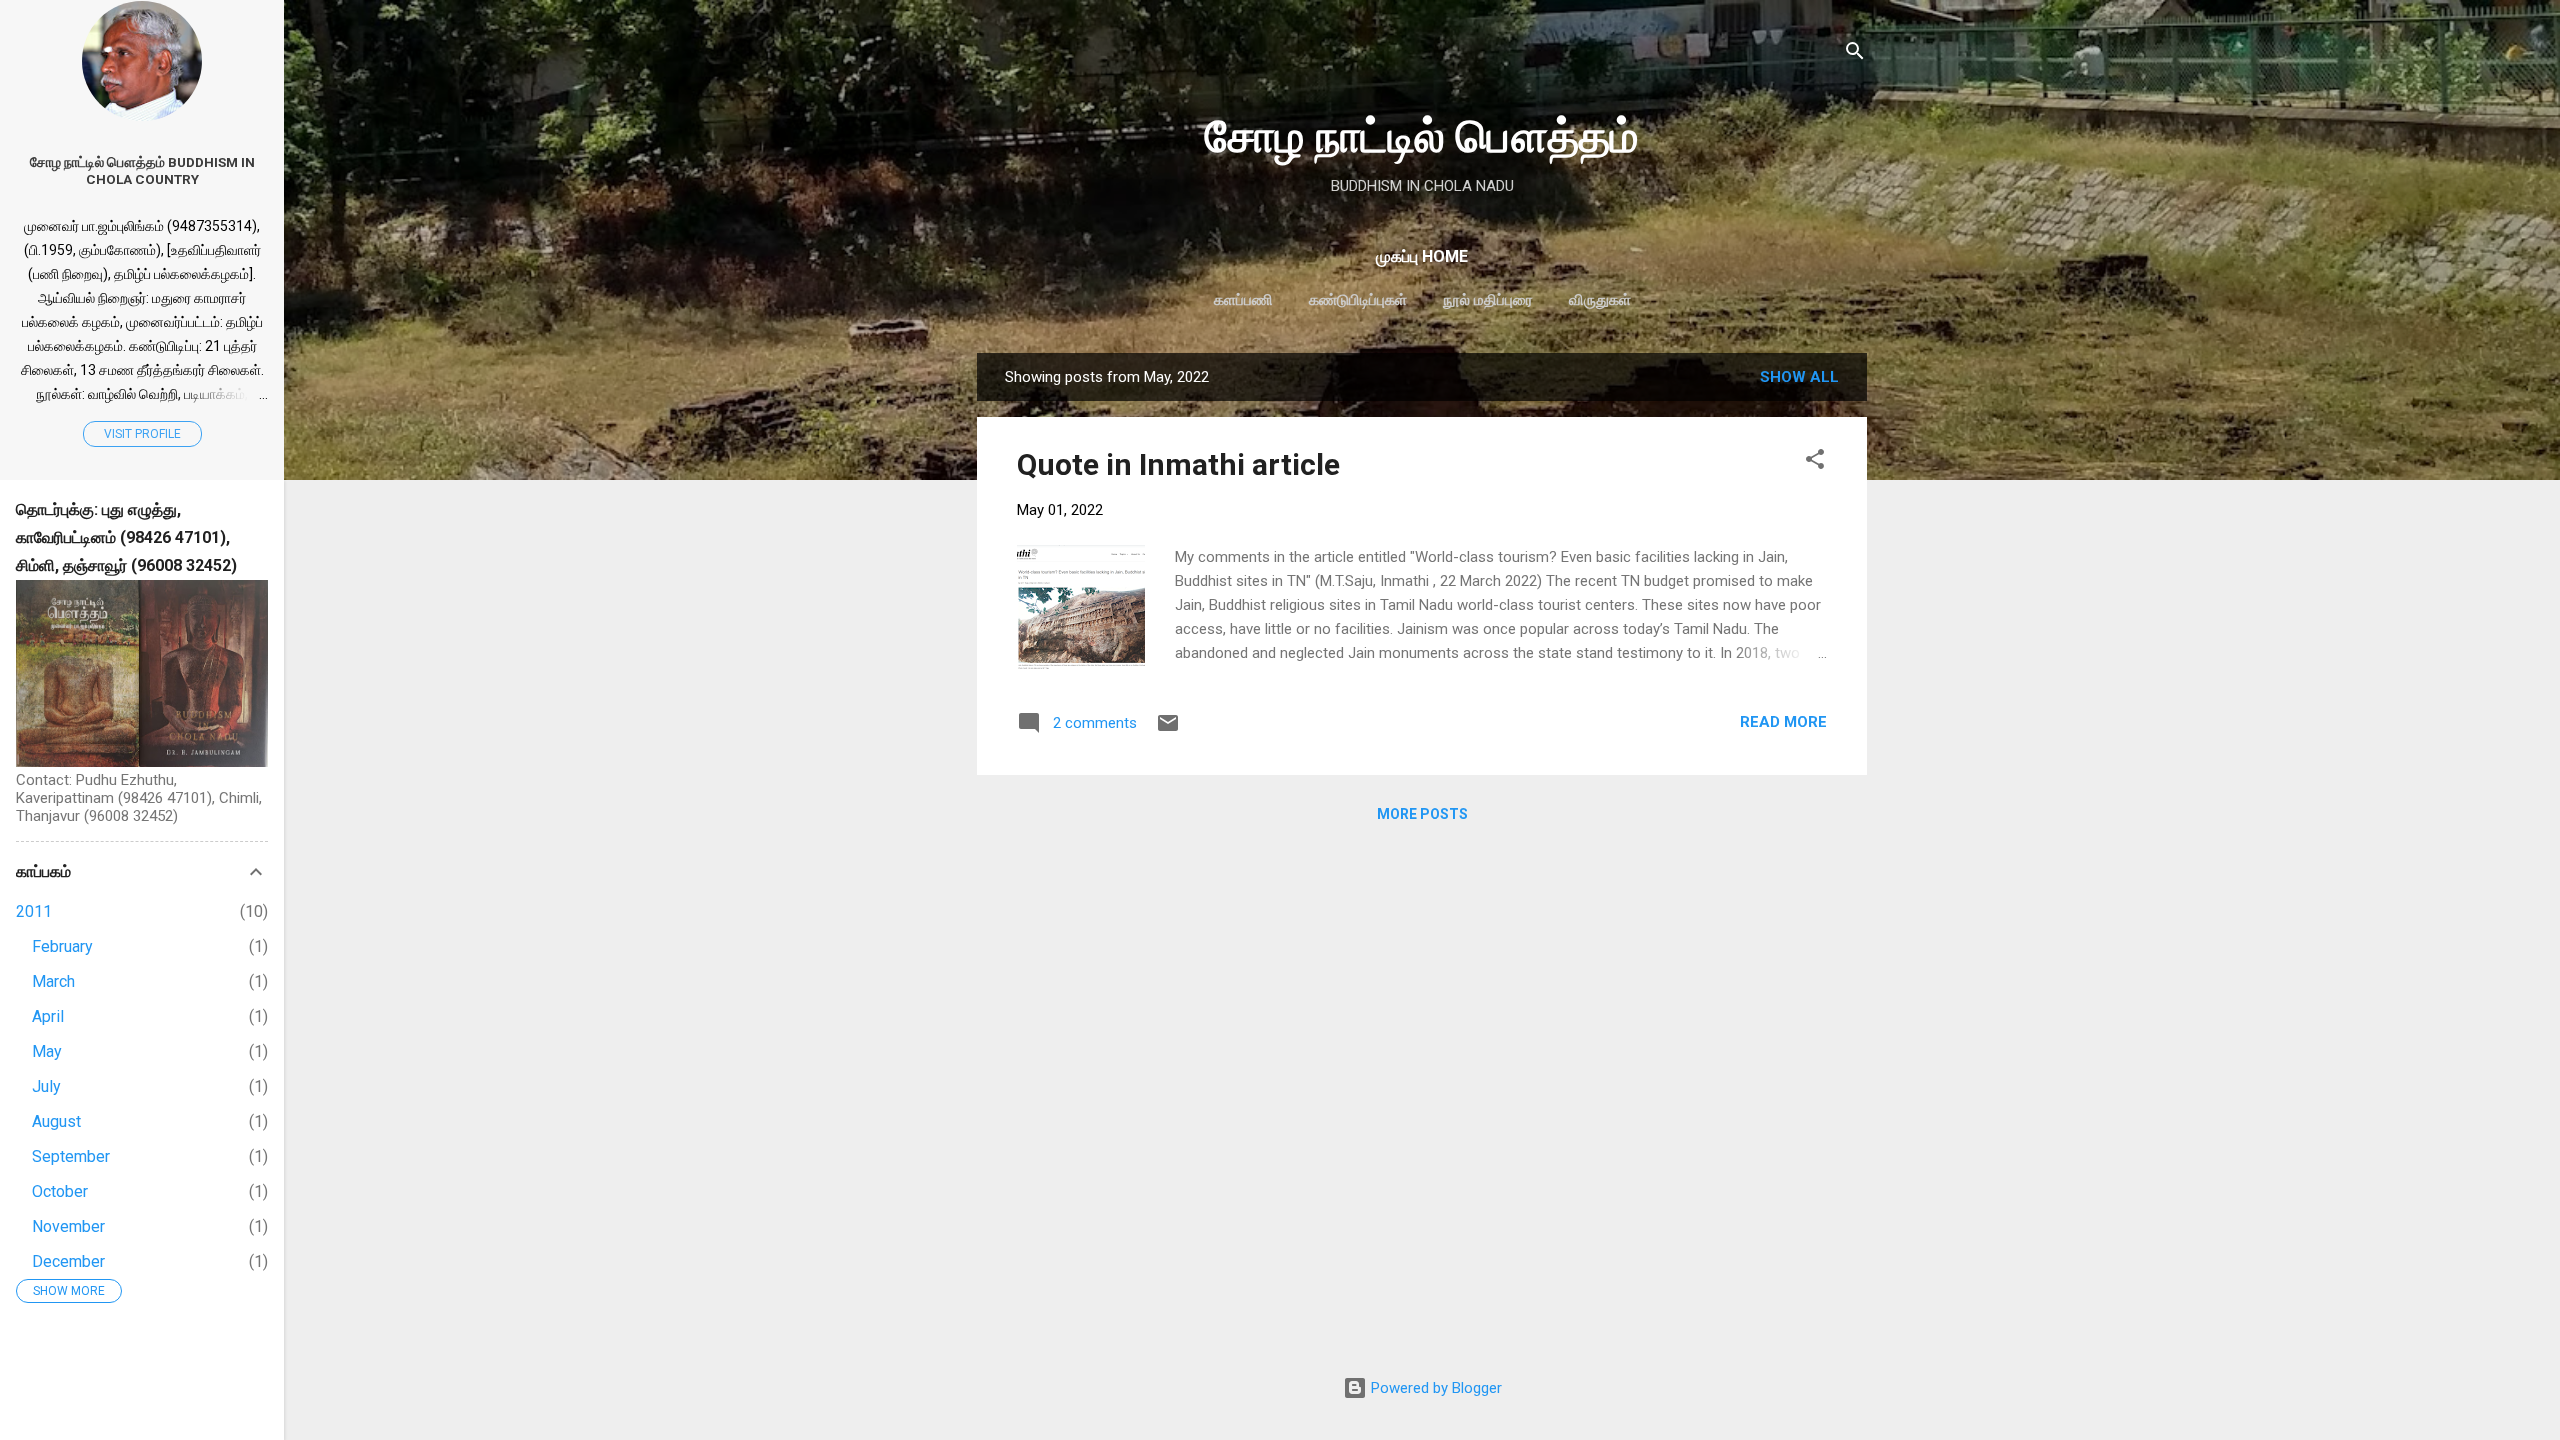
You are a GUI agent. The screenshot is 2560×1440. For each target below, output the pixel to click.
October (60, 1191)
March (53, 981)
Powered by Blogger (1434, 1388)
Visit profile (142, 434)
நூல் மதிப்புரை (1488, 300)
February (62, 946)
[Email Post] (1168, 730)
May (47, 1051)
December (68, 1261)
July (46, 1086)
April (48, 1016)
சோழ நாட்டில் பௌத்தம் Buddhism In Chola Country (142, 170)
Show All (1799, 377)
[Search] (1855, 54)
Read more (1783, 722)
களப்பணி (1243, 300)
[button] (1815, 462)
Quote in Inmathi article (1178, 464)
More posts (1422, 814)
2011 (34, 911)
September (71, 1156)
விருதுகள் (1600, 300)
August (56, 1121)
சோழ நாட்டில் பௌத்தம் (1422, 136)
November (68, 1226)
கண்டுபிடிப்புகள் (1358, 300)
